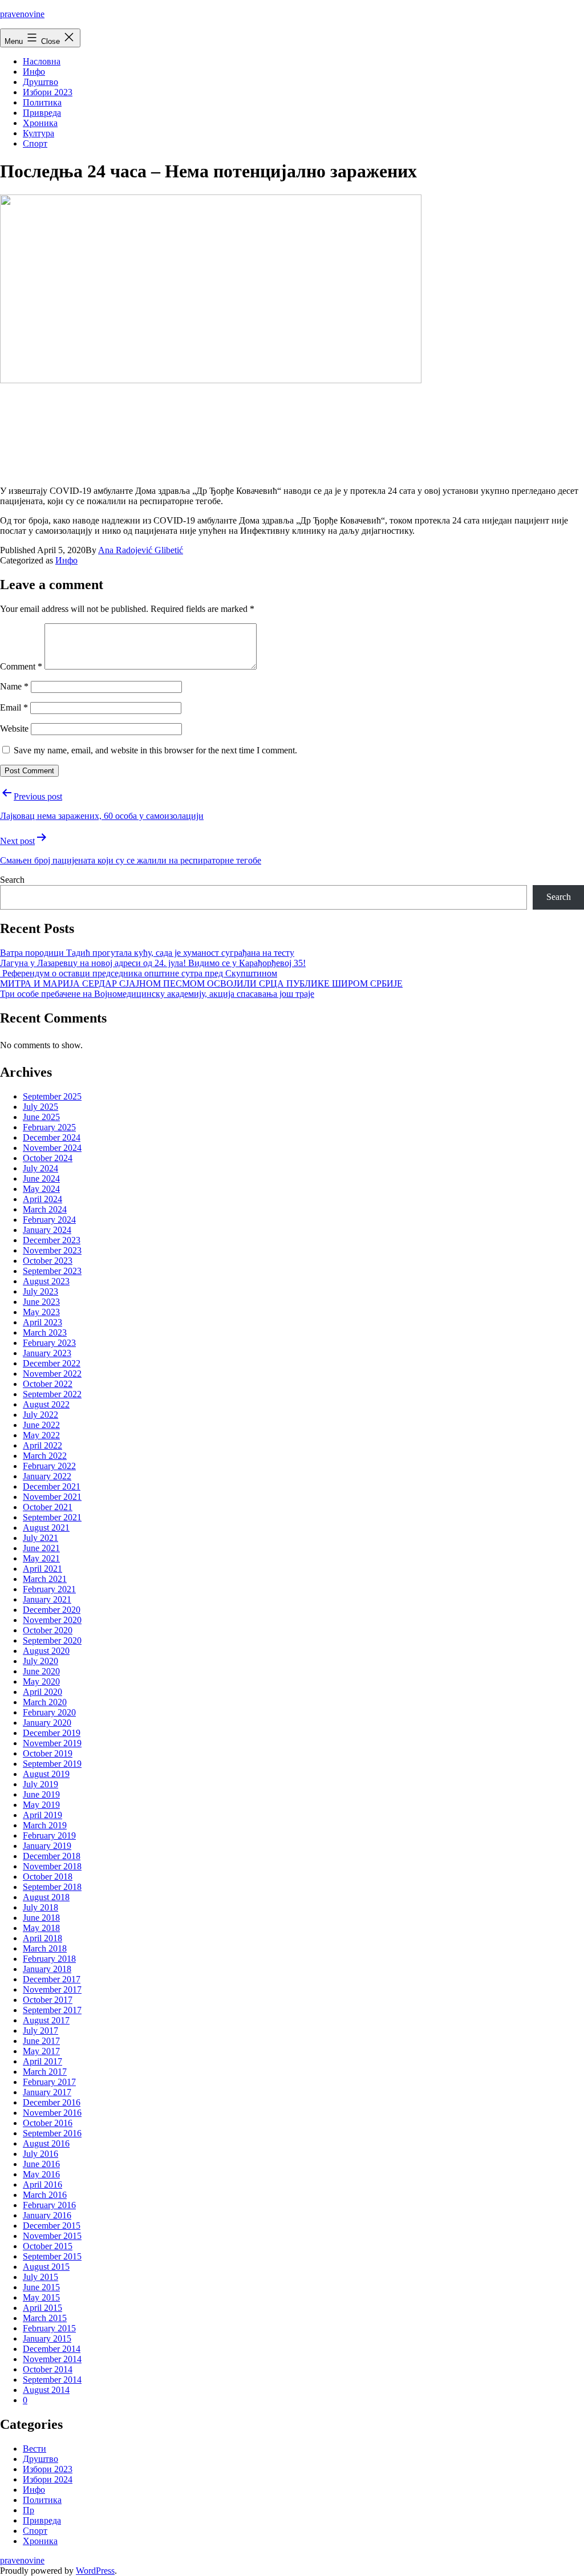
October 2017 (48, 2000)
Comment (21, 666)
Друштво (40, 82)
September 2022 (52, 1394)
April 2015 (42, 2308)
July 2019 (40, 1784)
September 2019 (52, 1764)
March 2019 (45, 1825)
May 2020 (41, 1682)
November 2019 (52, 1743)
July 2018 (40, 1907)
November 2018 (52, 1866)
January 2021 (47, 1599)
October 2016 (48, 2123)
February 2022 (49, 1466)
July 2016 (40, 2154)
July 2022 (40, 1415)
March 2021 (45, 1579)
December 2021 (52, 1486)
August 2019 (46, 1774)
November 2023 (52, 1250)
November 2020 (52, 1620)
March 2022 (45, 1456)
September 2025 (52, 1096)
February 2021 (49, 1589)
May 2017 (41, 2051)
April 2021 (42, 1569)
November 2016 (52, 2113)
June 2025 (41, 1117)
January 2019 (47, 1846)
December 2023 (52, 1240)
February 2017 (49, 2082)
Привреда (42, 113)
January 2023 (47, 1353)
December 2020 (52, 1610)
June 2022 (41, 1425)
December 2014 (52, 2349)
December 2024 (52, 1137)
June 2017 (41, 2041)
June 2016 (41, 2164)
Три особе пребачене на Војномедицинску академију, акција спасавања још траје (157, 994)
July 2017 (40, 2031)
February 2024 (49, 1220)
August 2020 (46, 1651)
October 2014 (48, 2369)
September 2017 (52, 2010)
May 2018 (41, 1928)
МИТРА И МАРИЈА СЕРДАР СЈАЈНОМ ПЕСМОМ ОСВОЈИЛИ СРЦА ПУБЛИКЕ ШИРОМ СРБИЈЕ (201, 983)
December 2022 (52, 1363)
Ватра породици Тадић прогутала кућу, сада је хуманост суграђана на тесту (147, 953)
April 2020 (42, 1692)
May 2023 (41, 1312)
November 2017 (52, 1989)
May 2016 (41, 2174)
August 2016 (46, 2143)
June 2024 (41, 1179)
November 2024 (52, 1148)
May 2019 (41, 1805)
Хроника (40, 123)
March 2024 (45, 1209)
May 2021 (41, 1558)
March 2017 (45, 2072)
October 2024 (48, 1158)
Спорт (35, 143)
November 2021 (52, 1497)
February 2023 (49, 1343)
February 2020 (49, 1712)
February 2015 (49, 2328)
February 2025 (49, 1127)
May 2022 (41, 1435)
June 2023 (41, 1302)
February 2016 (49, 2205)
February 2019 (49, 1835)
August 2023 (46, 1281)
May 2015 (41, 2297)
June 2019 (41, 1794)
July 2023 (40, 1291)
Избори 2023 (48, 92)
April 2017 (42, 2061)
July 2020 (40, 1661)
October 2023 (48, 1261)
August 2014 (46, 2390)
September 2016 (52, 2133)
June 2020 (41, 1671)
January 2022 (47, 1476)
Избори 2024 (48, 2479)
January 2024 (47, 1230)
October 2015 (48, 2246)
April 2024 (42, 1199)
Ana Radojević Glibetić (141, 550)
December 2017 (52, 1979)
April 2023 (42, 1322)
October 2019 (48, 1753)
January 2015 (47, 2338)
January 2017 (47, 2092)
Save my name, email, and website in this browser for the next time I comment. (155, 750)
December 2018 (52, 1856)
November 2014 (52, 2359)
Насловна (42, 61)
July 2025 (40, 1107)
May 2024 (41, 1189)
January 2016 (47, 2215)
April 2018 (42, 1938)
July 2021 (40, 1538)
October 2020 (48, 1630)
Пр (29, 2510)
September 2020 (52, 1640)
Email (14, 707)
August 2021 (46, 1528)
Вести (35, 2449)
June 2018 (41, 1918)
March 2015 (45, 2318)
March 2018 (45, 1948)
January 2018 (47, 1969)
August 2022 (46, 1404)
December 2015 (52, 2226)
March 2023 (45, 1332)
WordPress (95, 2571)
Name (14, 686)
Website (14, 729)
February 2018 (49, 1959)
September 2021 (52, 1517)
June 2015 (41, 2287)
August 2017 (46, 2020)
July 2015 (40, 2277)
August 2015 (46, 2267)
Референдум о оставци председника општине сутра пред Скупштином (139, 973)
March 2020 (45, 1702)
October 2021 (48, 1507)
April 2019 (42, 1815)
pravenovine (22, 14)
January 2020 (47, 1723)
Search (12, 880)
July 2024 (40, 1168)
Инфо (34, 72)
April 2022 (42, 1445)
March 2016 (45, 2195)
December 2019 (52, 1733)
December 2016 (52, 2102)
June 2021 (41, 1548)
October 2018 (48, 1877)
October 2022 (48, 1384)
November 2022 (52, 1374)
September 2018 (52, 1887)
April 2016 (42, 2184)
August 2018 (46, 1897)
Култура (38, 133)
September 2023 (52, 1271)
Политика (42, 102)
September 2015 (52, 2256)
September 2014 (52, 2380)
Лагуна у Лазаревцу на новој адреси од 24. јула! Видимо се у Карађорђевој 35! (153, 963)
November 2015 (52, 2236)
